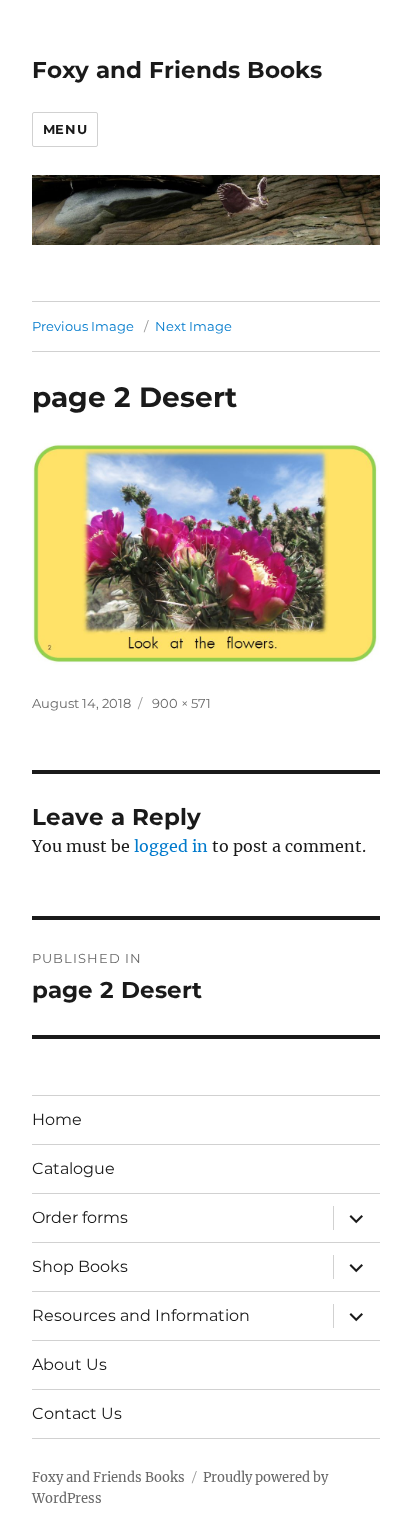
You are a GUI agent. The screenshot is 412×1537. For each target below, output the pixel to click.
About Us (69, 1364)
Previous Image (83, 326)
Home (57, 1119)
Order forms (80, 1217)
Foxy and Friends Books (177, 70)
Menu (65, 129)
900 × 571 (181, 703)
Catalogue (73, 1168)
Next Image (193, 326)
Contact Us (77, 1413)
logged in (171, 846)
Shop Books (80, 1266)
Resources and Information (141, 1315)
